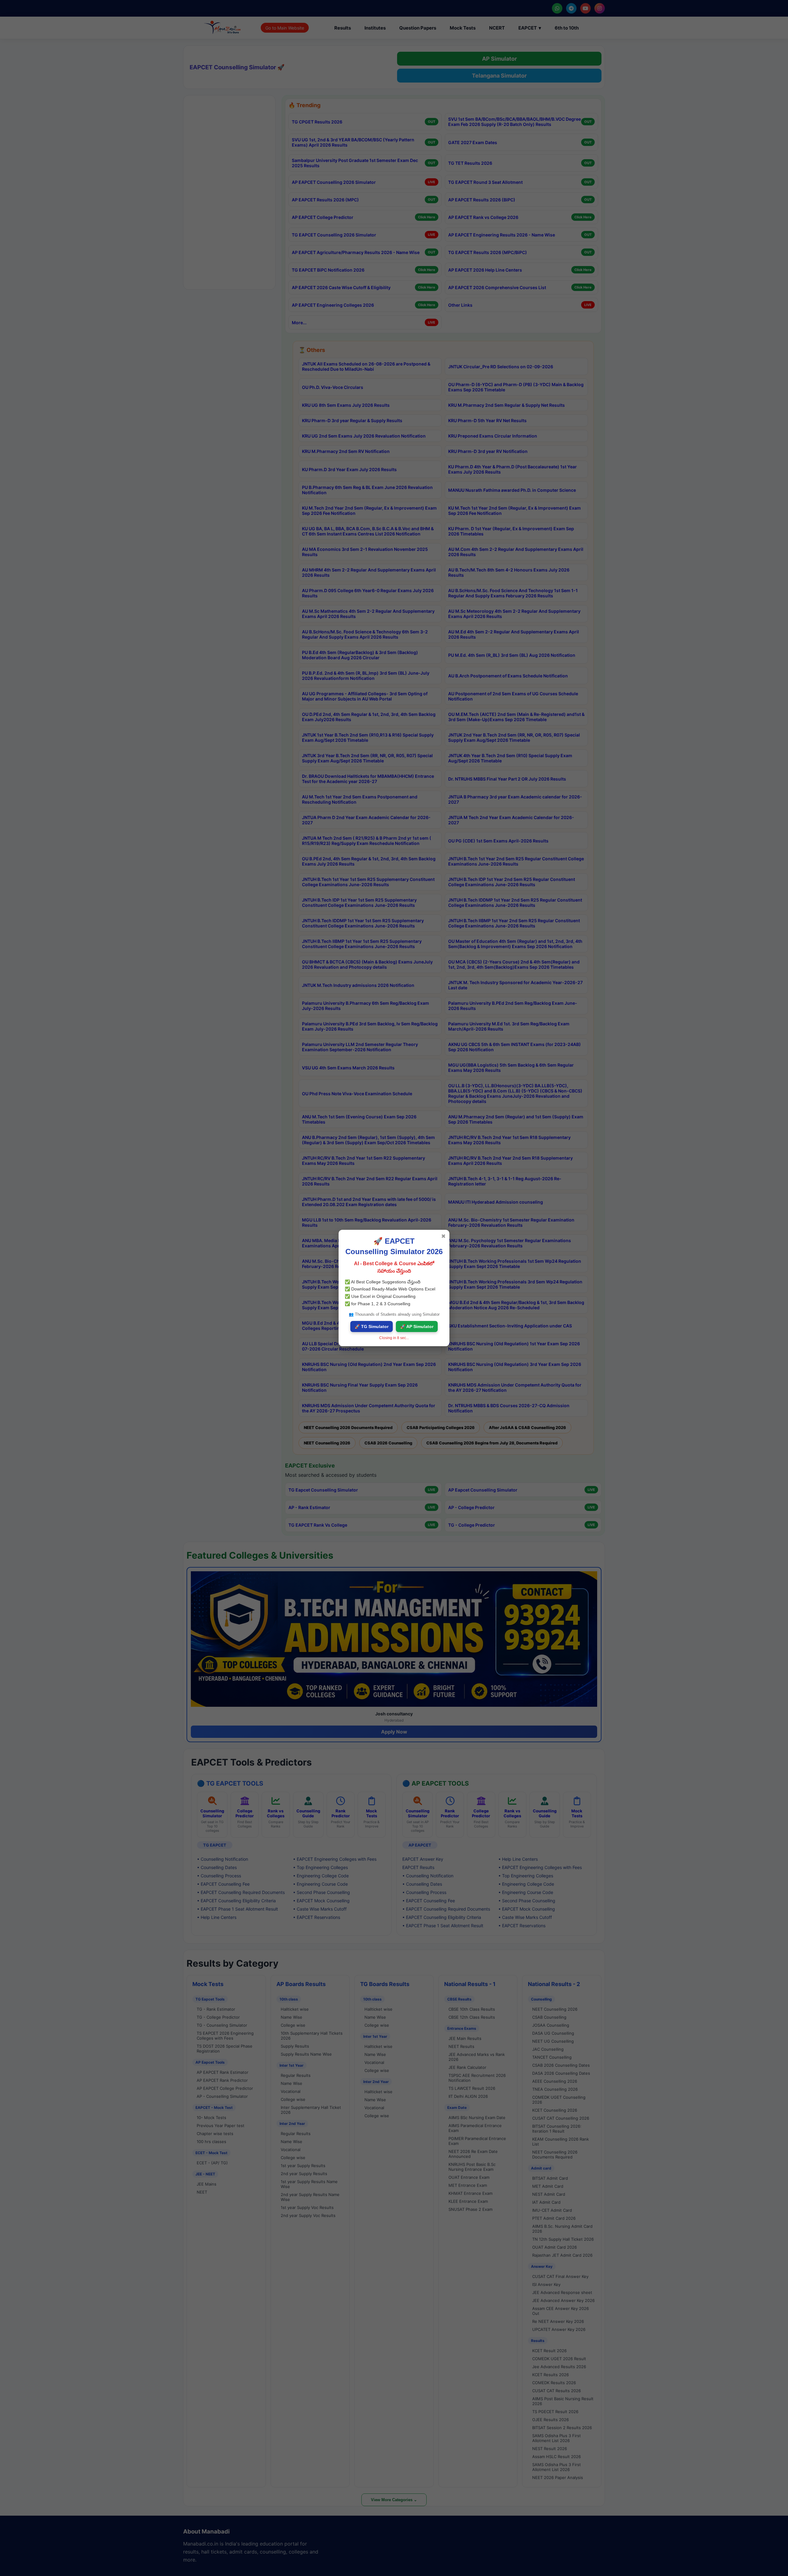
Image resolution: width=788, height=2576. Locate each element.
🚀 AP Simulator (417, 1326)
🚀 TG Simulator (372, 1326)
